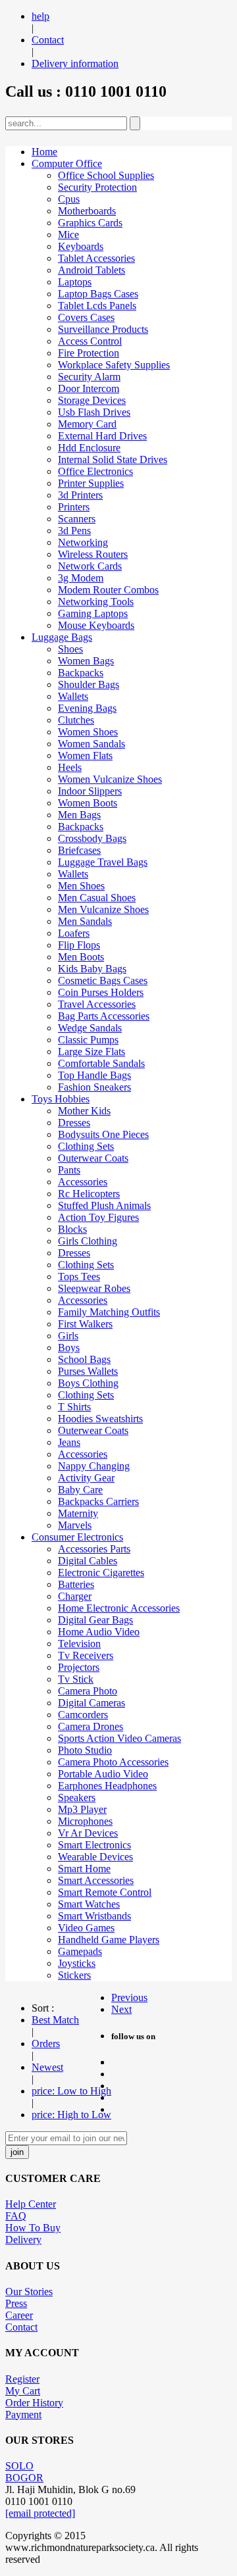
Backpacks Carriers (98, 1501)
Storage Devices (92, 400)
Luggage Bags (62, 637)
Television (79, 1644)
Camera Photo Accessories (113, 1762)
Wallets (73, 696)
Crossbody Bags (92, 838)
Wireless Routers (93, 554)
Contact (48, 40)
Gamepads (80, 1951)
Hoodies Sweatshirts (100, 1419)
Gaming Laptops (93, 613)
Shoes (70, 649)
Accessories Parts (94, 1549)
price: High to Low (71, 2115)
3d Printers (80, 495)
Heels (70, 767)
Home (44, 152)
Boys (69, 1348)
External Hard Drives (102, 436)
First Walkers (85, 1324)
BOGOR (24, 2478)
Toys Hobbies (61, 1099)
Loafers (74, 933)
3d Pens (74, 531)
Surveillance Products (103, 329)
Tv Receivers (86, 1655)
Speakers (77, 1797)
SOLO (19, 2466)
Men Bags (79, 815)
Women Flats (85, 755)
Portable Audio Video (103, 1774)
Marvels (75, 1525)
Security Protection (97, 187)
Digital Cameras (92, 1703)
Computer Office (67, 163)
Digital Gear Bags (95, 1620)
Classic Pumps (88, 1040)
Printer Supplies (91, 483)
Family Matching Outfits (109, 1312)
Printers (74, 507)
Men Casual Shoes (97, 898)
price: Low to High (71, 2091)
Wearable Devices (95, 1857)
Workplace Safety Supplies (114, 365)
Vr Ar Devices (88, 1833)
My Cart (23, 2391)
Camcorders (83, 1715)
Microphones (85, 1821)
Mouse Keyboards (96, 625)
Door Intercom (89, 388)
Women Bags (86, 661)
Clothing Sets (86, 1146)
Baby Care (80, 1490)
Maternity (78, 1513)
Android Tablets (92, 270)
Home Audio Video (99, 1632)
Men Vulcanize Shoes (103, 909)
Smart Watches (89, 1904)
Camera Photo (88, 1691)
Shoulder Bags (89, 684)
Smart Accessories (96, 1880)
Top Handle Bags (94, 1075)
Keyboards (81, 246)
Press (16, 2303)
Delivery (23, 2240)
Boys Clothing (88, 1383)
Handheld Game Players (109, 1940)
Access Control (90, 341)
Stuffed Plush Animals (104, 1205)
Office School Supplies (106, 175)
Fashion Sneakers (94, 1087)
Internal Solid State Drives (113, 459)
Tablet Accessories (96, 258)
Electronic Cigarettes (101, 1573)
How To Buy (33, 2228)
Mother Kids (84, 1111)
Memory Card (87, 424)
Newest (47, 2067)
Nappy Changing (94, 1466)
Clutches (76, 720)
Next (121, 2009)
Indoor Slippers (90, 791)
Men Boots (81, 957)
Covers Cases (86, 317)
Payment (23, 2415)
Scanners (77, 519)
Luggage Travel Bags (103, 862)
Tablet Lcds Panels (97, 306)
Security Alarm (89, 377)
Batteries (76, 1584)
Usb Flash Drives (94, 412)
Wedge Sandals (90, 1028)
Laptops (75, 282)
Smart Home (84, 1869)
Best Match (55, 2020)
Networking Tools (96, 602)
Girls (68, 1336)
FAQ (16, 2216)
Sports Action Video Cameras (119, 1738)
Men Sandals (85, 921)
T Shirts (74, 1407)
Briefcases (79, 850)
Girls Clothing (88, 1241)
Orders (46, 2043)
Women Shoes (88, 732)
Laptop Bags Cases (98, 294)
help (40, 16)
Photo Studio (85, 1750)
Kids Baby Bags (92, 969)
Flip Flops (79, 945)
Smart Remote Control (105, 1892)
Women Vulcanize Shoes (110, 779)
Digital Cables (88, 1561)
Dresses (74, 1123)
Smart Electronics (94, 1845)
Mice (68, 235)
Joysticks (77, 1963)
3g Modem (81, 578)
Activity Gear (86, 1478)
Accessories (83, 1182)
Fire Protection (89, 353)
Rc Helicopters (89, 1194)
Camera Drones (91, 1726)
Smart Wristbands (94, 1916)
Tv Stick (76, 1679)
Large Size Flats (92, 1052)
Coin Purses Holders (101, 992)
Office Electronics (95, 471)
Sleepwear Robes (94, 1288)
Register (22, 2379)
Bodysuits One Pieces (103, 1134)
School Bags (84, 1359)
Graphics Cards (90, 223)
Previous (129, 1997)
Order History (34, 2403)
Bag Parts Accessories (104, 1016)
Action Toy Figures (98, 1217)
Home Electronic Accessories (119, 1608)
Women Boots (88, 803)
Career (19, 2315)
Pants (69, 1170)
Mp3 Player (82, 1809)
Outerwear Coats (93, 1158)
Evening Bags (87, 708)
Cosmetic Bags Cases (103, 980)
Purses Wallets (88, 1371)
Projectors (79, 1667)
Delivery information (75, 63)
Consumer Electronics (77, 1537)
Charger (75, 1596)
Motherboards (87, 211)
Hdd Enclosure (89, 448)
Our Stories (29, 2291)
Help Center (31, 2204)
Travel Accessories (97, 1004)
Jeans (69, 1442)
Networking (83, 542)
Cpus (69, 199)
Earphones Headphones (107, 1786)
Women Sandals (92, 744)
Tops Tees (79, 1276)
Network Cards (90, 566)
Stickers (74, 1975)
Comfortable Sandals (101, 1063)
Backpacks (81, 673)
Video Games (86, 1928)
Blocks (72, 1229)
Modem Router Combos (108, 590)
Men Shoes (81, 886)
